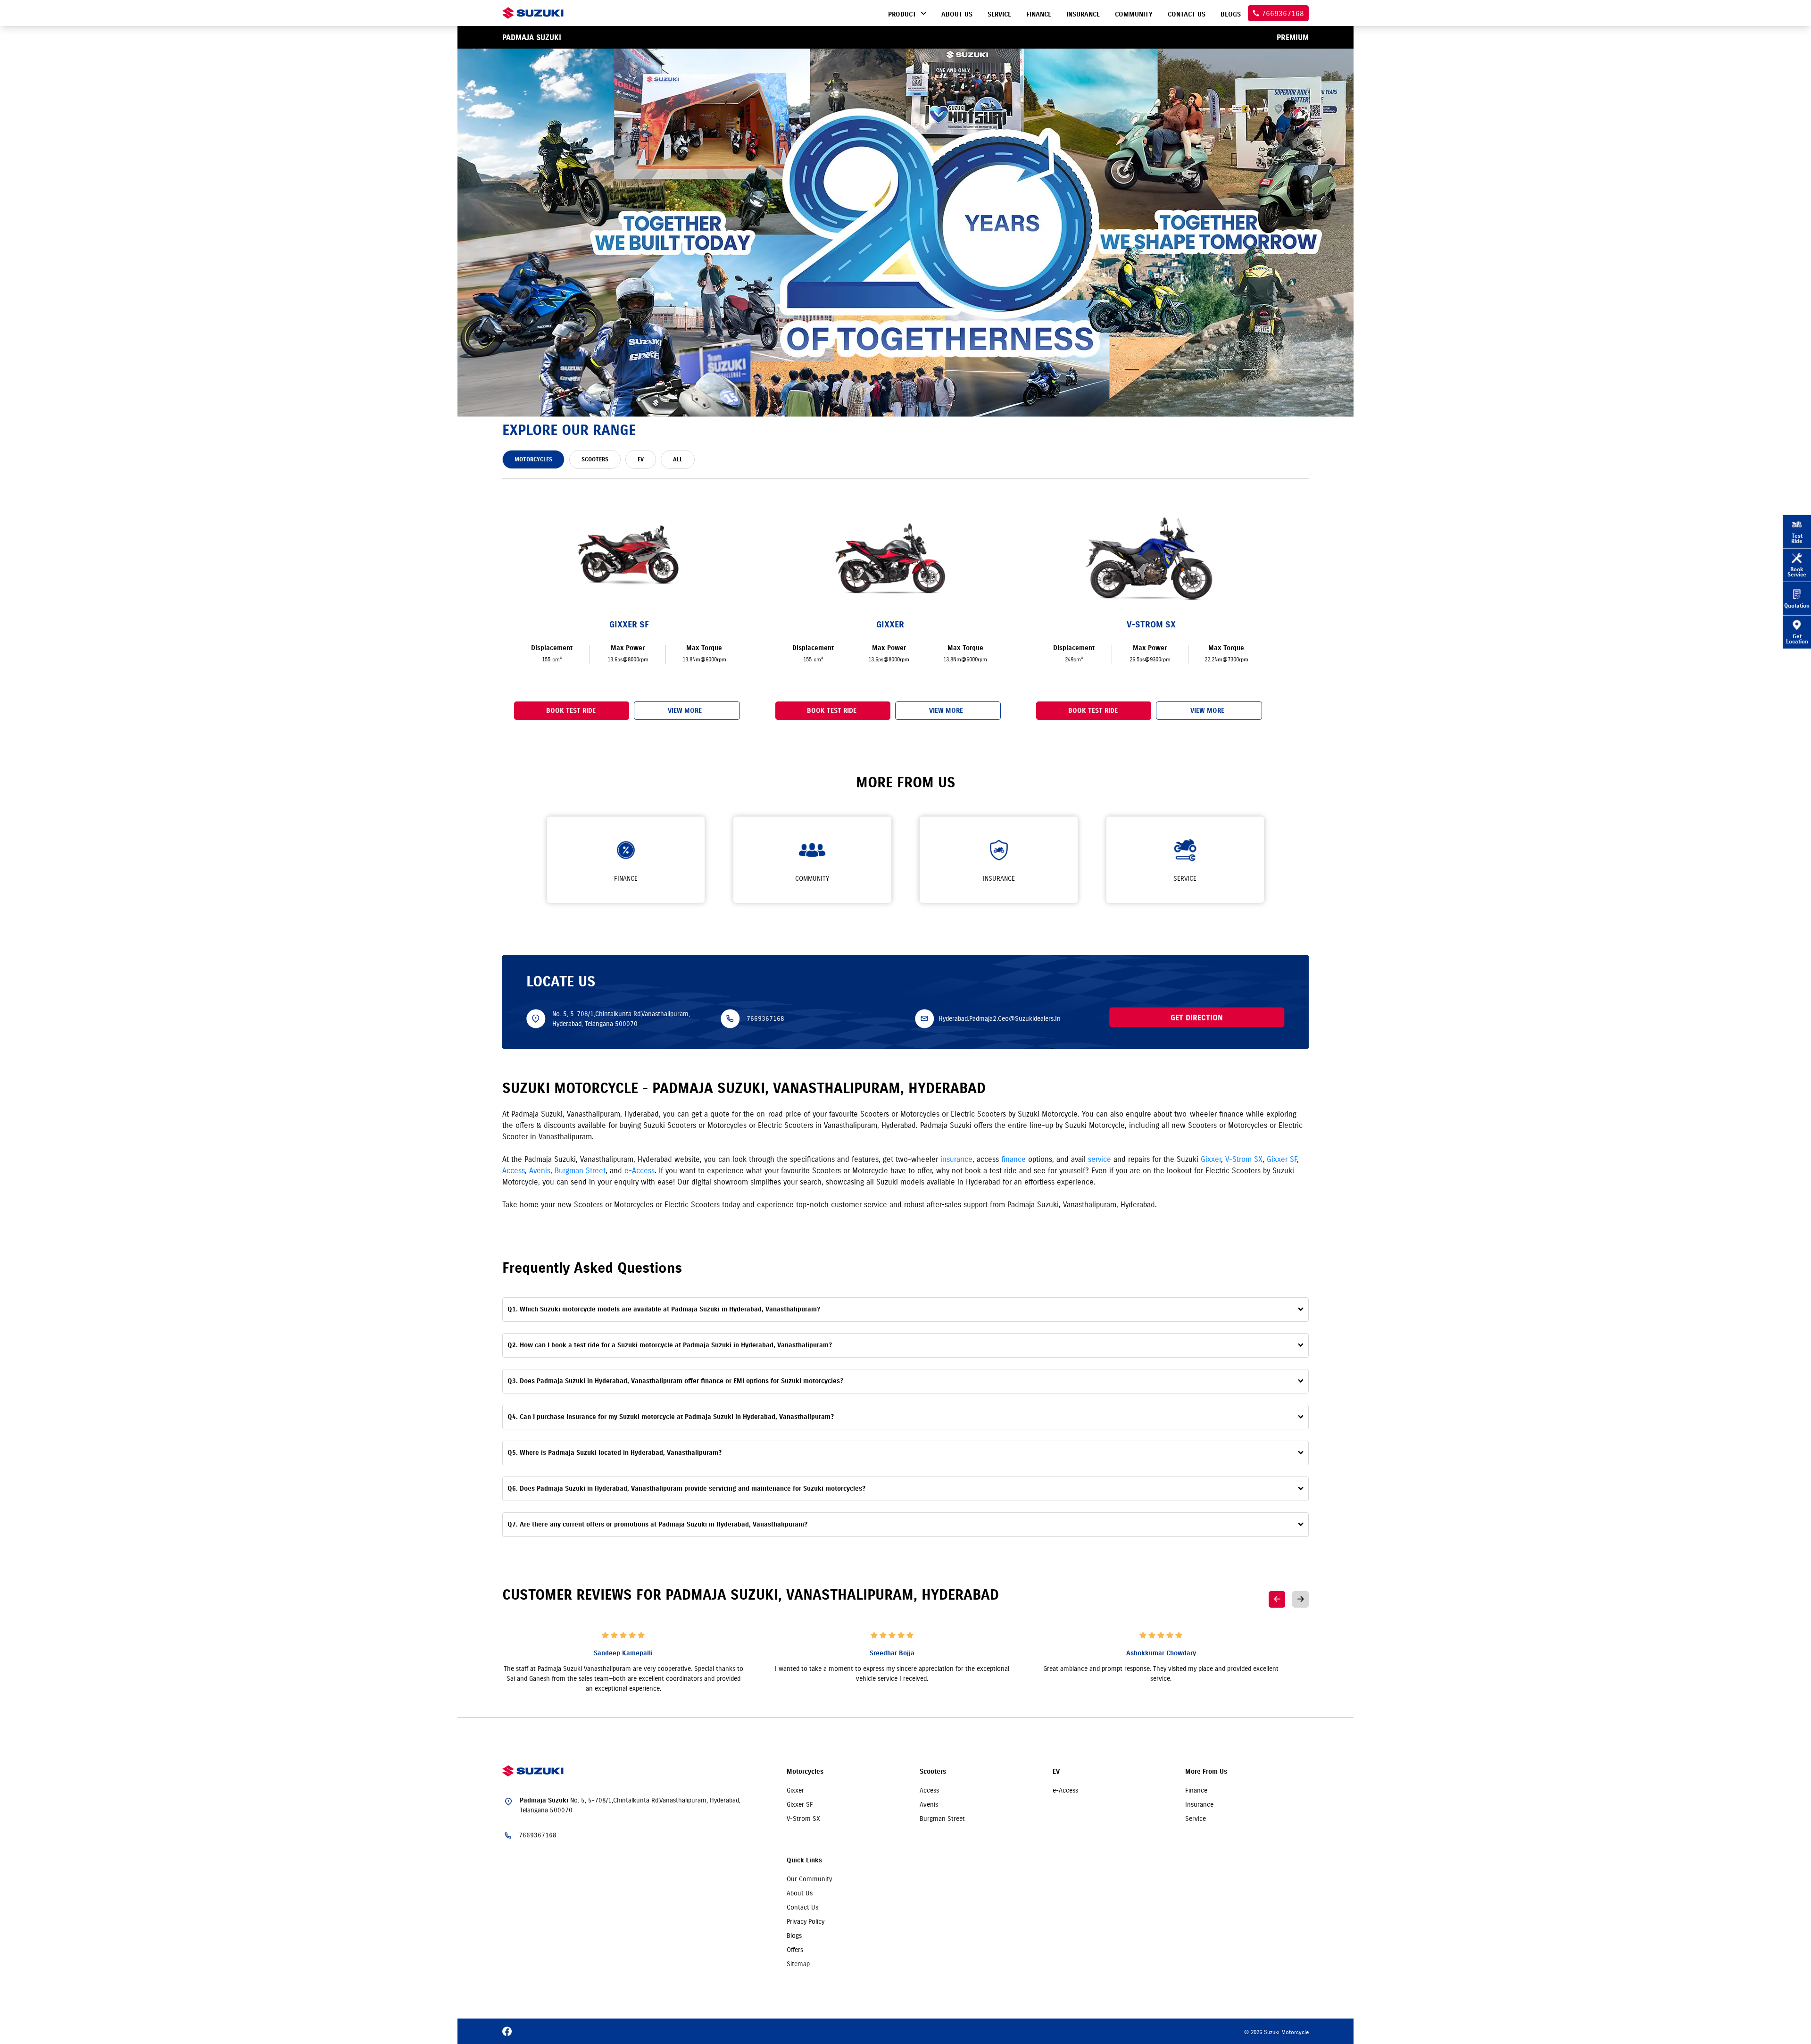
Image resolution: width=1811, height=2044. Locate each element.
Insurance (1199, 1804)
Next (1300, 1599)
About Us (800, 1893)
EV (1056, 1772)
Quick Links (804, 1860)
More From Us (1206, 1772)
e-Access (640, 1170)
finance (1013, 1159)
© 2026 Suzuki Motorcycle (1276, 2032)
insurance (956, 1159)
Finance (1196, 1790)
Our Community (809, 1879)
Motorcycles (805, 1772)
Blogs (794, 1936)
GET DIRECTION (1197, 1017)
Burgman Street (580, 1170)
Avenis (540, 1170)
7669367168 (765, 1018)
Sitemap (798, 1964)
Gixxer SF (1282, 1159)
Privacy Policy (806, 1921)
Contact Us (802, 1907)
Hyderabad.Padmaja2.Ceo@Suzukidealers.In (1000, 1018)
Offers (795, 1950)
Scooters (933, 1772)
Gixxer (1211, 1159)
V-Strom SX (1244, 1159)
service (1100, 1159)
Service (1196, 1819)
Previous (1277, 1599)
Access (514, 1170)
